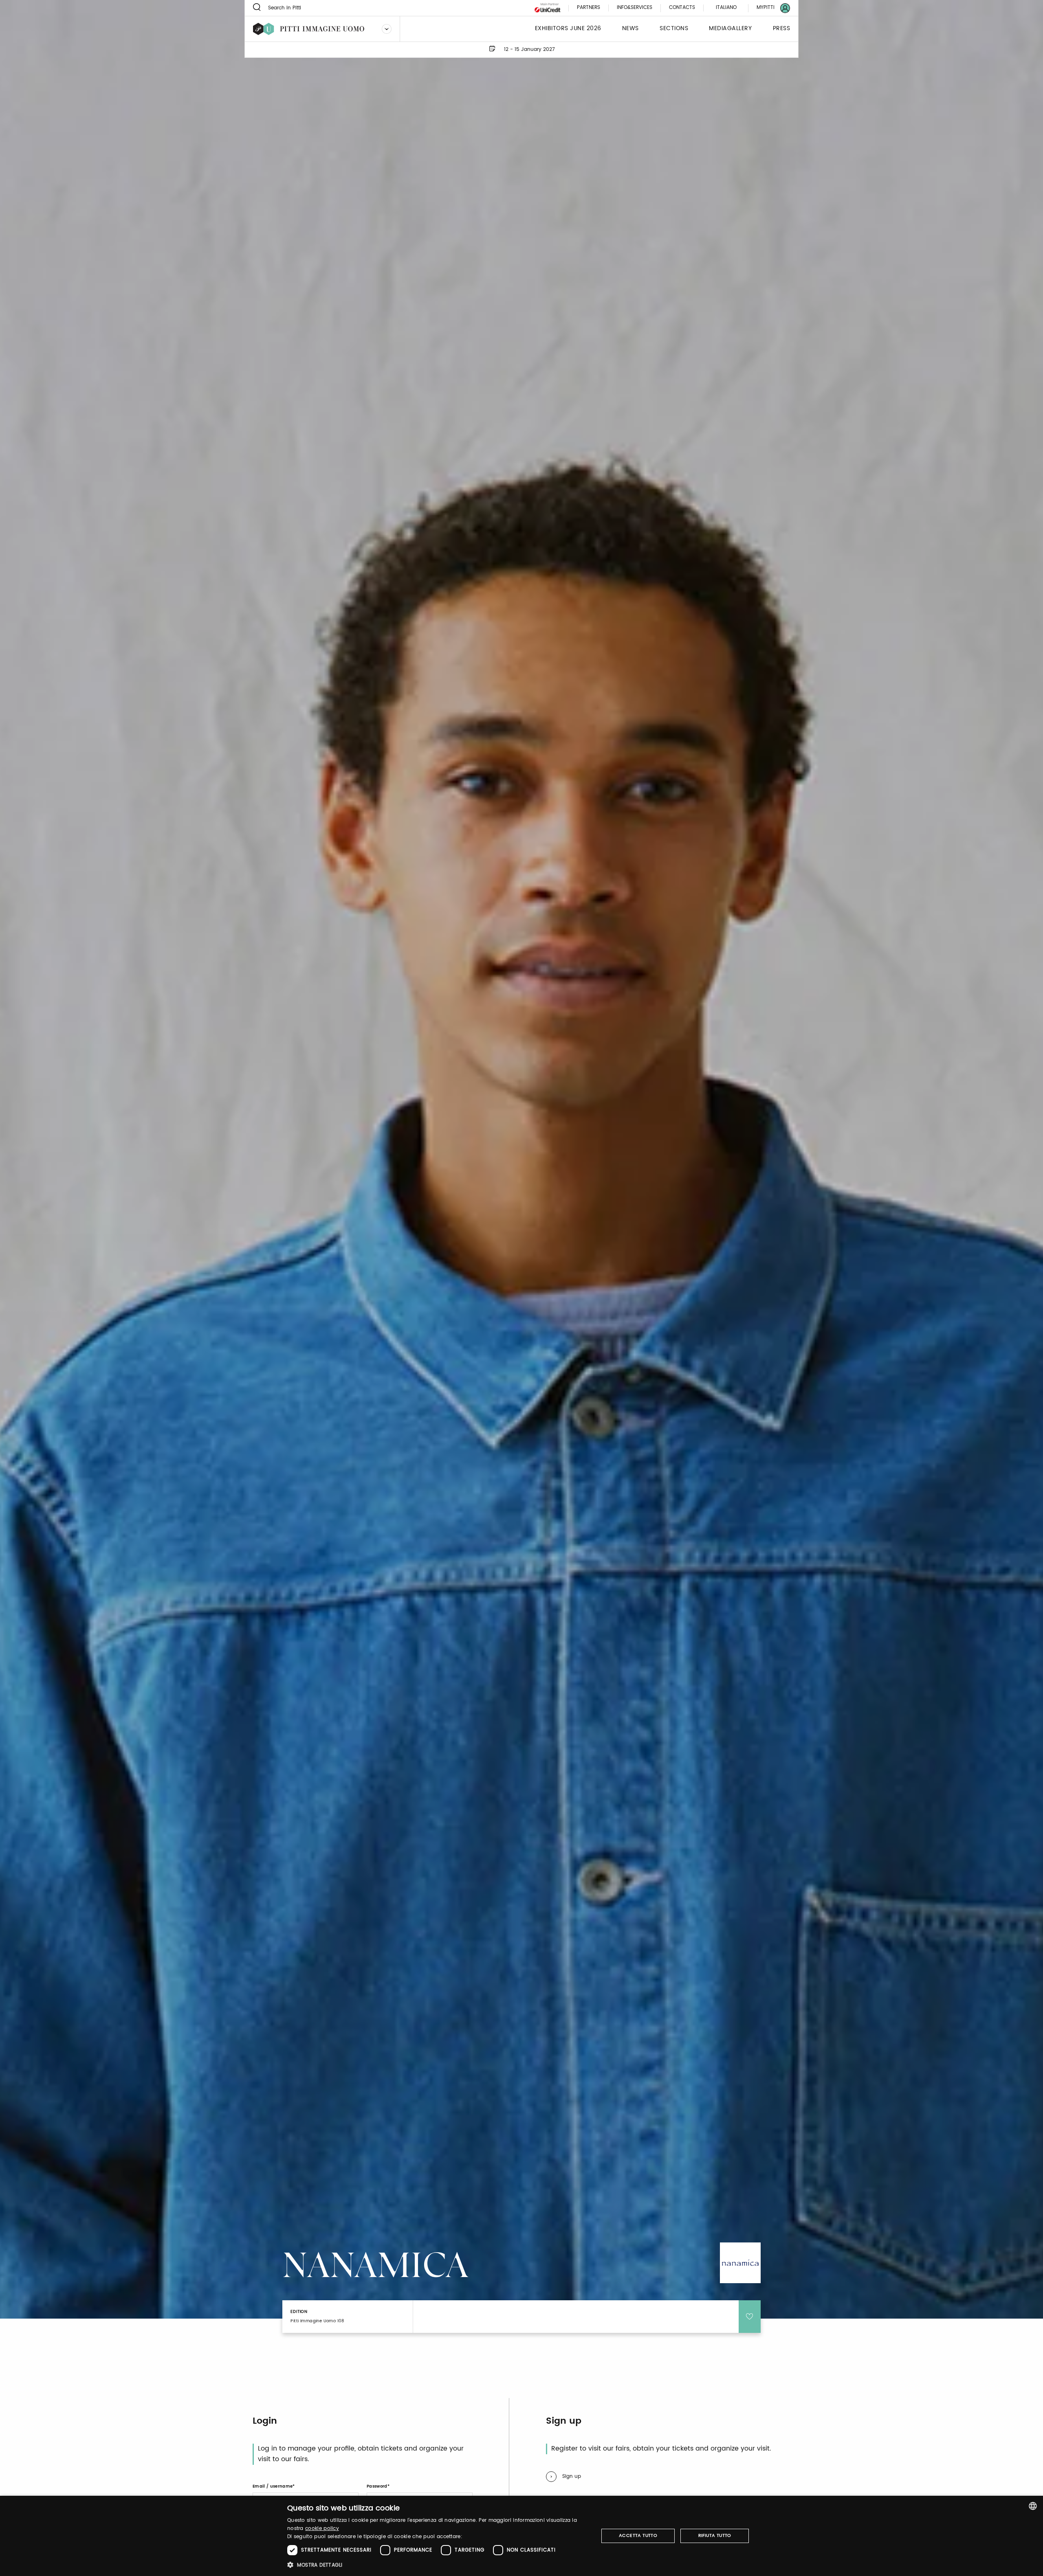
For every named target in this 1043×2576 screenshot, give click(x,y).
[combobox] (1033, 2506)
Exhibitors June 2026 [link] (568, 29)
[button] (438, 2565)
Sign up (572, 2476)
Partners (589, 8)
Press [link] (782, 29)
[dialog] (521, 2536)
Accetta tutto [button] (638, 2536)
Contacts (682, 8)
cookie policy (322, 2529)
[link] (768, 8)
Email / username (273, 2486)
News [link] (630, 29)
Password (377, 2486)
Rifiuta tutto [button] (715, 2536)
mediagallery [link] (730, 29)
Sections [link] (674, 29)
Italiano (726, 8)
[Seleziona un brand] (387, 29)
